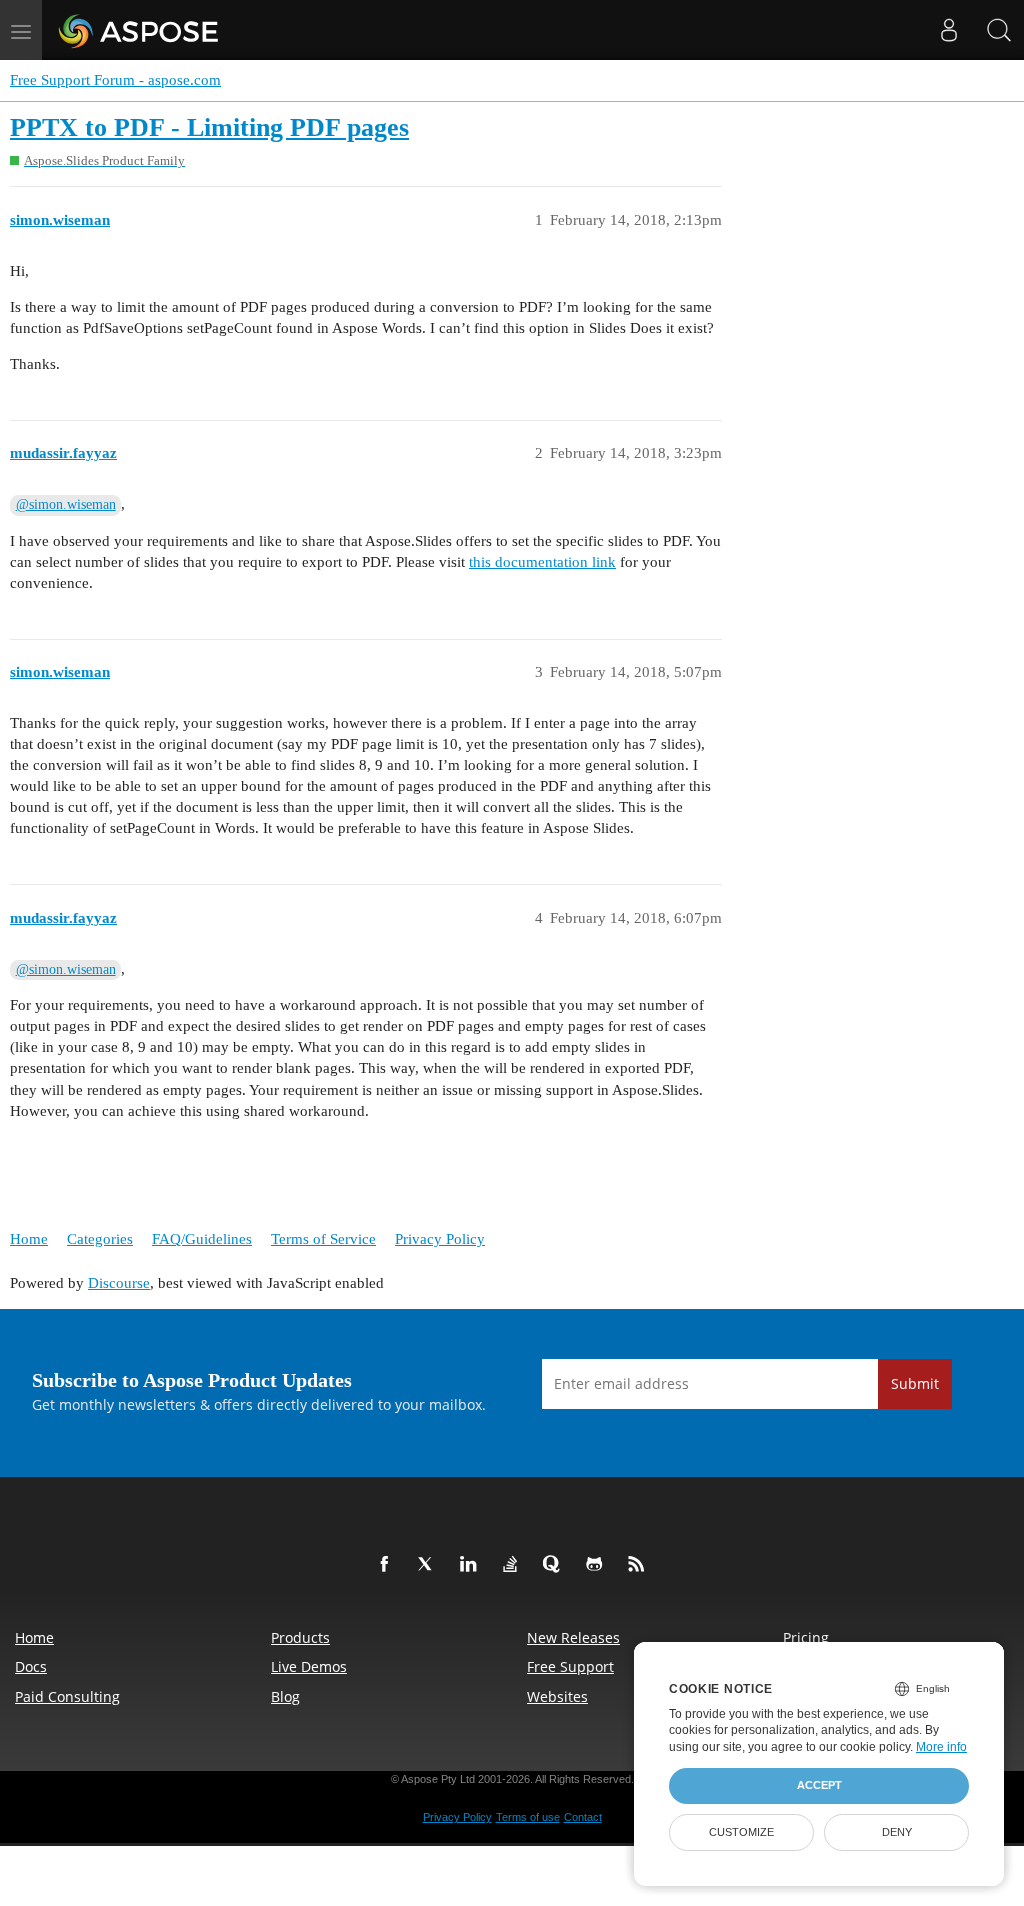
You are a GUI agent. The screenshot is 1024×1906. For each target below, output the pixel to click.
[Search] (999, 30)
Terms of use (528, 1817)
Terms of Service (323, 1239)
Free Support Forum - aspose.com (115, 80)
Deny (897, 1832)
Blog (285, 1696)
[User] (949, 30)
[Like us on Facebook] (388, 1565)
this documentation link (542, 562)
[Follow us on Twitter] (430, 1565)
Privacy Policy (440, 1239)
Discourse (119, 1283)
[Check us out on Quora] (556, 1565)
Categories (100, 1239)
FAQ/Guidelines (202, 1239)
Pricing (806, 1637)
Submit (915, 1383)
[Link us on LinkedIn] (472, 1565)
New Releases (573, 1637)
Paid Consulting (67, 1696)
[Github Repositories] (598, 1565)
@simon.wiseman (66, 504)
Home (29, 1239)
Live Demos (309, 1666)
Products (300, 1637)
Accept (819, 1785)
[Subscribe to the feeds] (640, 1565)
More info (941, 1747)
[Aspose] (139, 30)
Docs (31, 1666)
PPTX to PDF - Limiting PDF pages (209, 127)
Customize (741, 1832)
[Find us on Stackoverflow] (514, 1565)
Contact (583, 1817)
